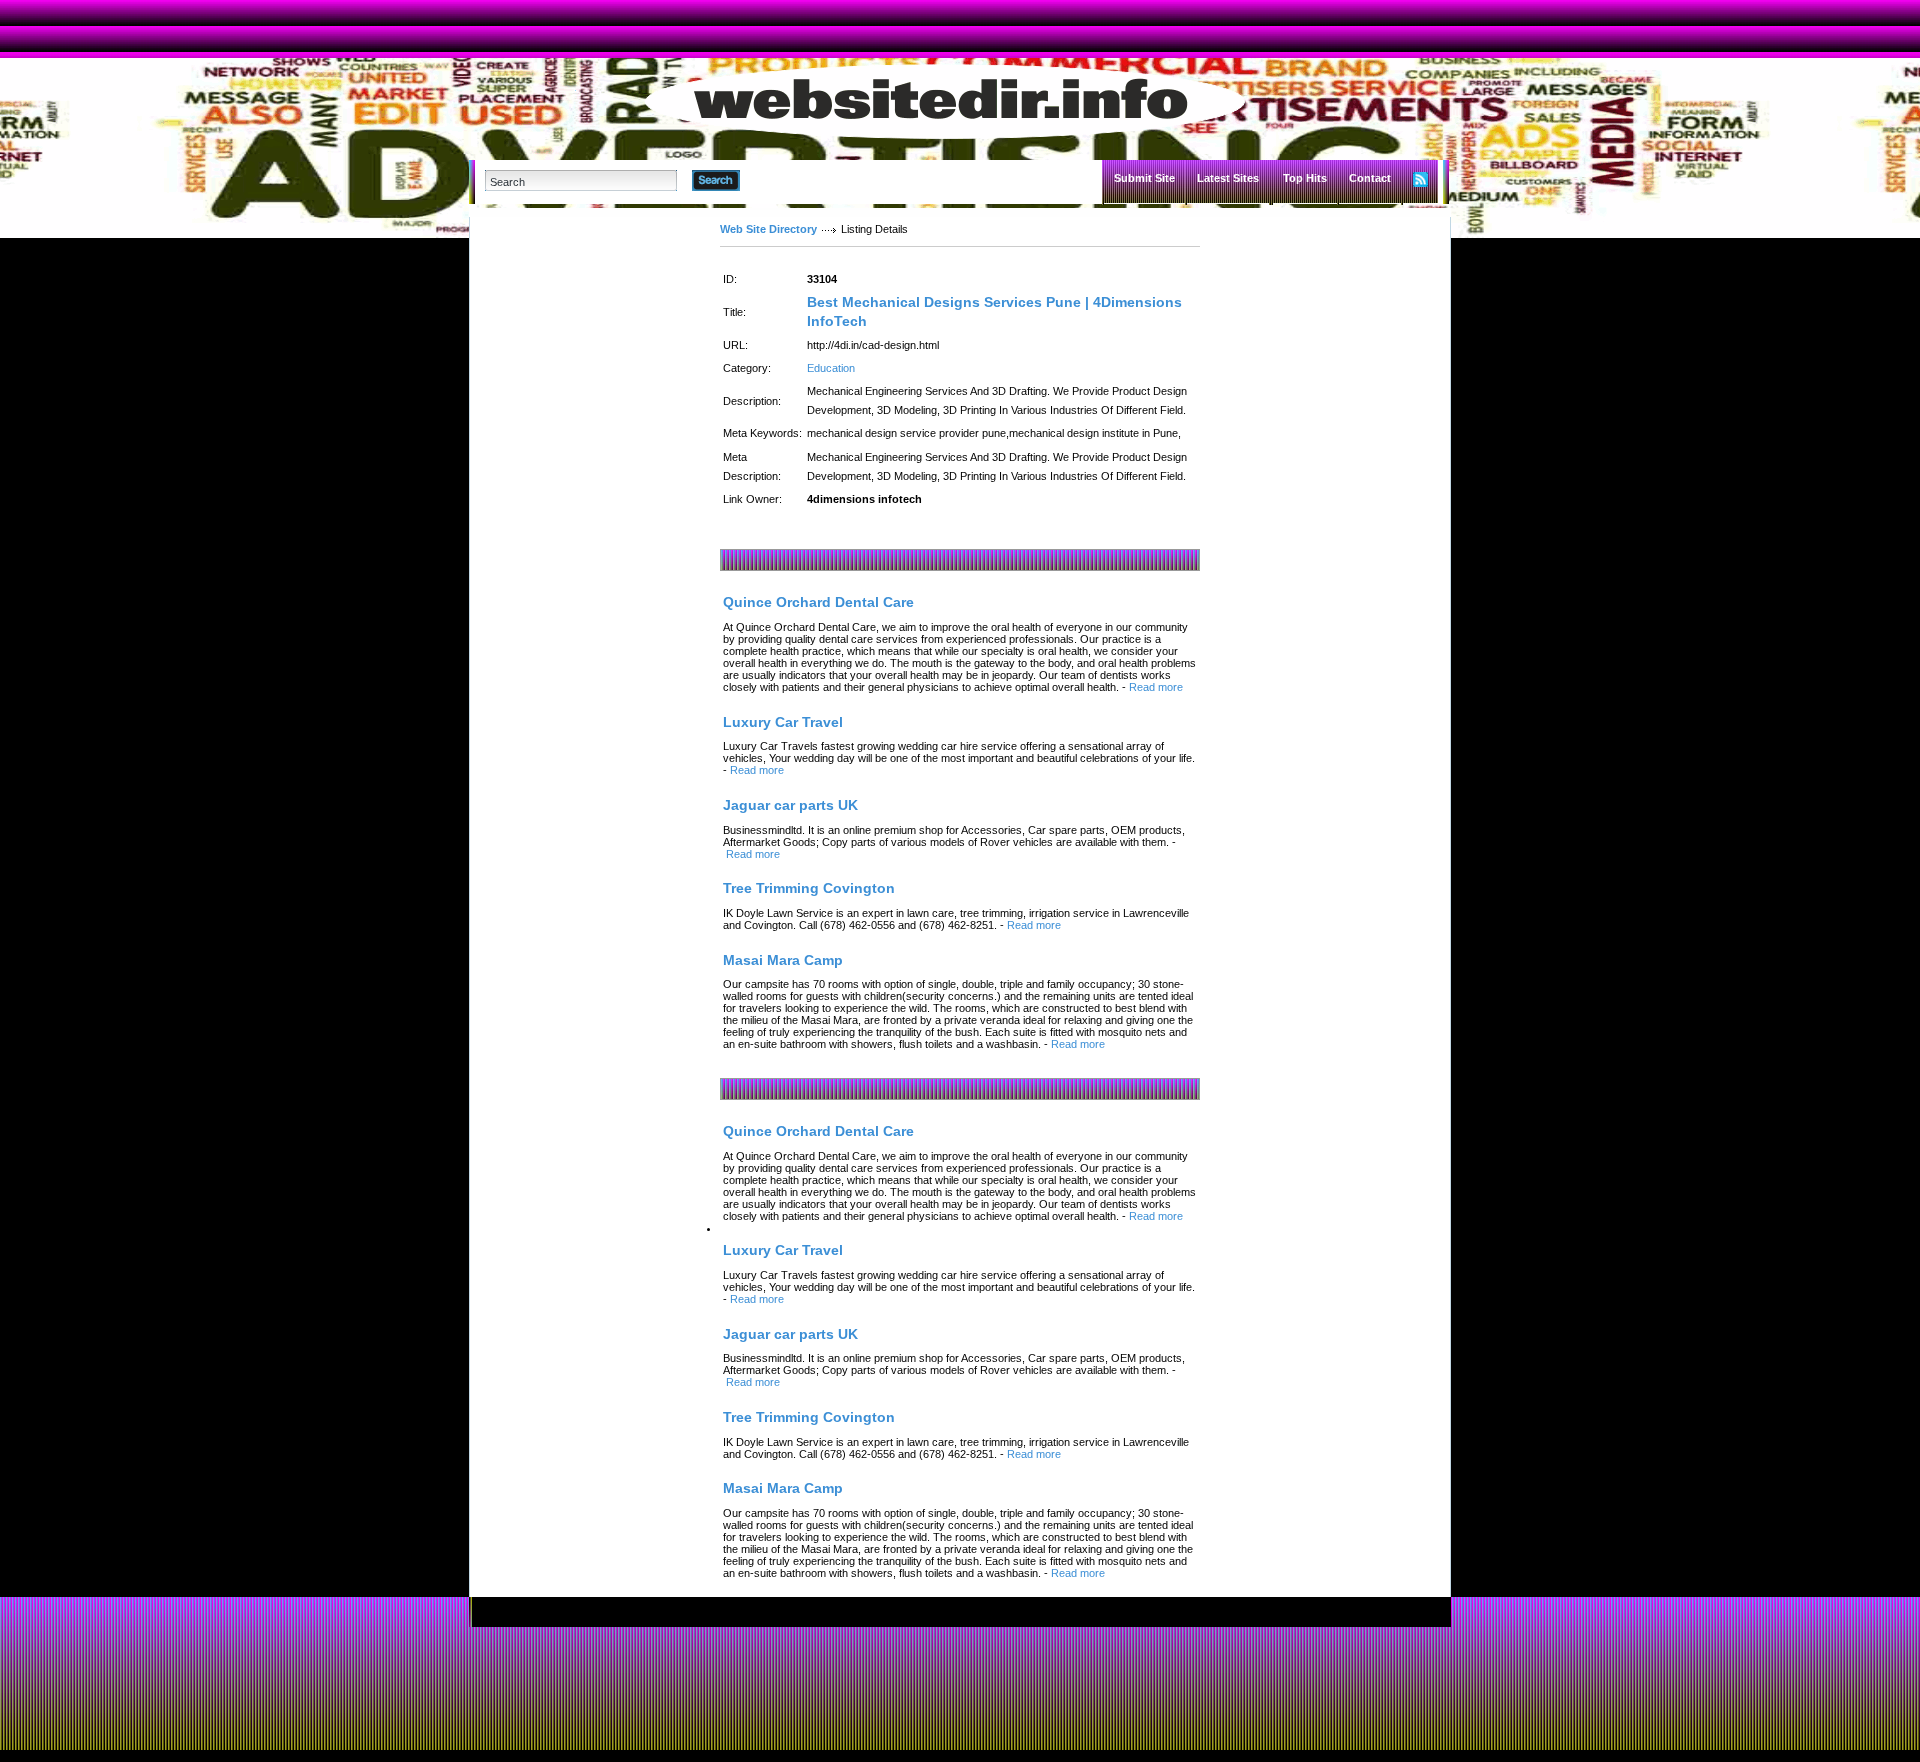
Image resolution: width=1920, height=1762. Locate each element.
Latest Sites (1228, 178)
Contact (1370, 178)
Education (831, 368)
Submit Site (1144, 178)
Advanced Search (791, 180)
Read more (1156, 687)
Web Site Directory (768, 229)
